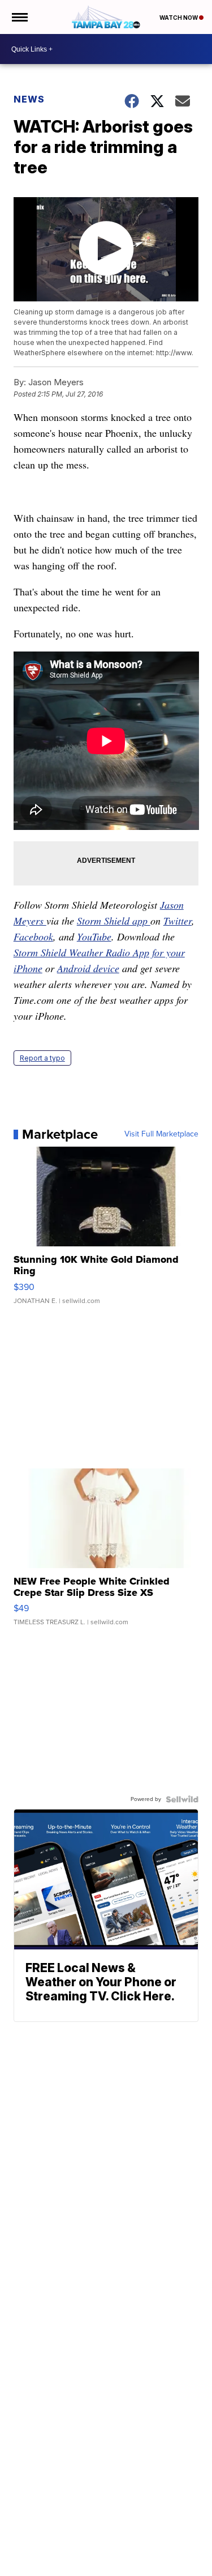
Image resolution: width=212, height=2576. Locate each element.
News (29, 99)
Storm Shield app (114, 921)
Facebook (33, 936)
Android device (88, 968)
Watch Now (179, 18)
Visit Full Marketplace (161, 1134)
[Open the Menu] (19, 17)
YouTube (94, 936)
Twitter (178, 921)
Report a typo (42, 1058)
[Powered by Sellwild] (182, 1799)
